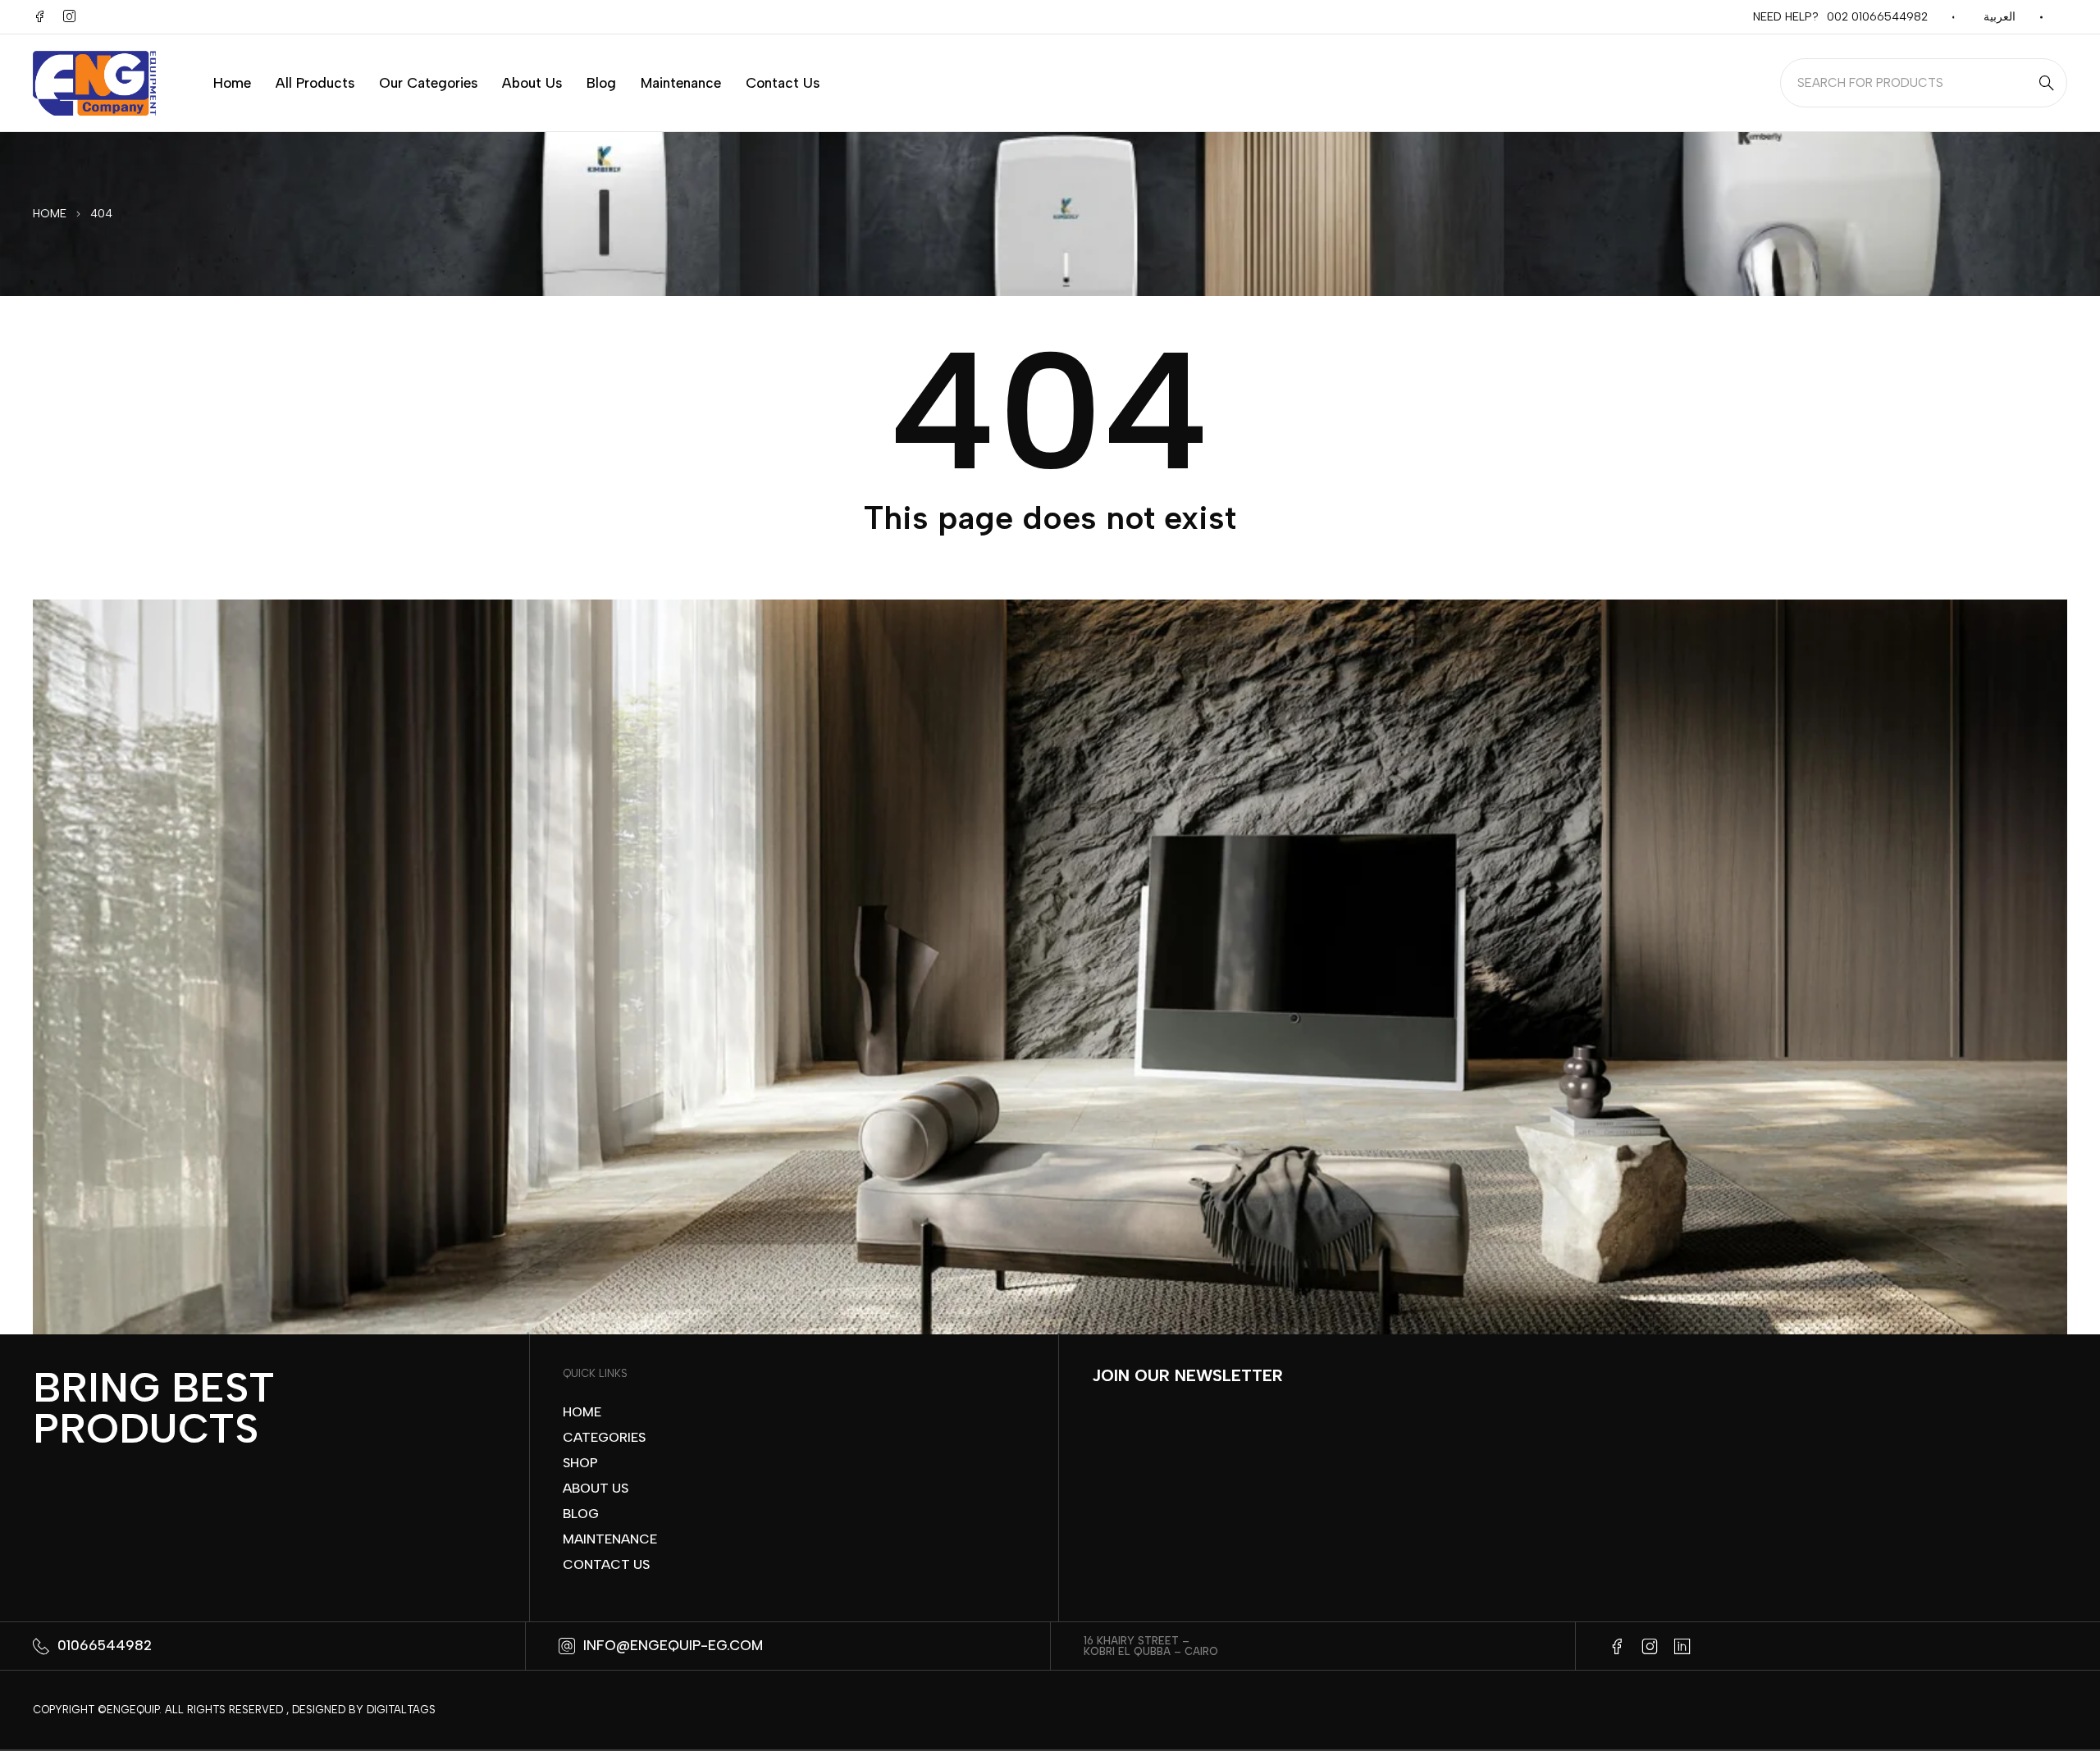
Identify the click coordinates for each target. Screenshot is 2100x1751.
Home (50, 214)
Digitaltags (401, 1710)
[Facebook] (39, 16)
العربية (2000, 17)
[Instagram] (69, 16)
